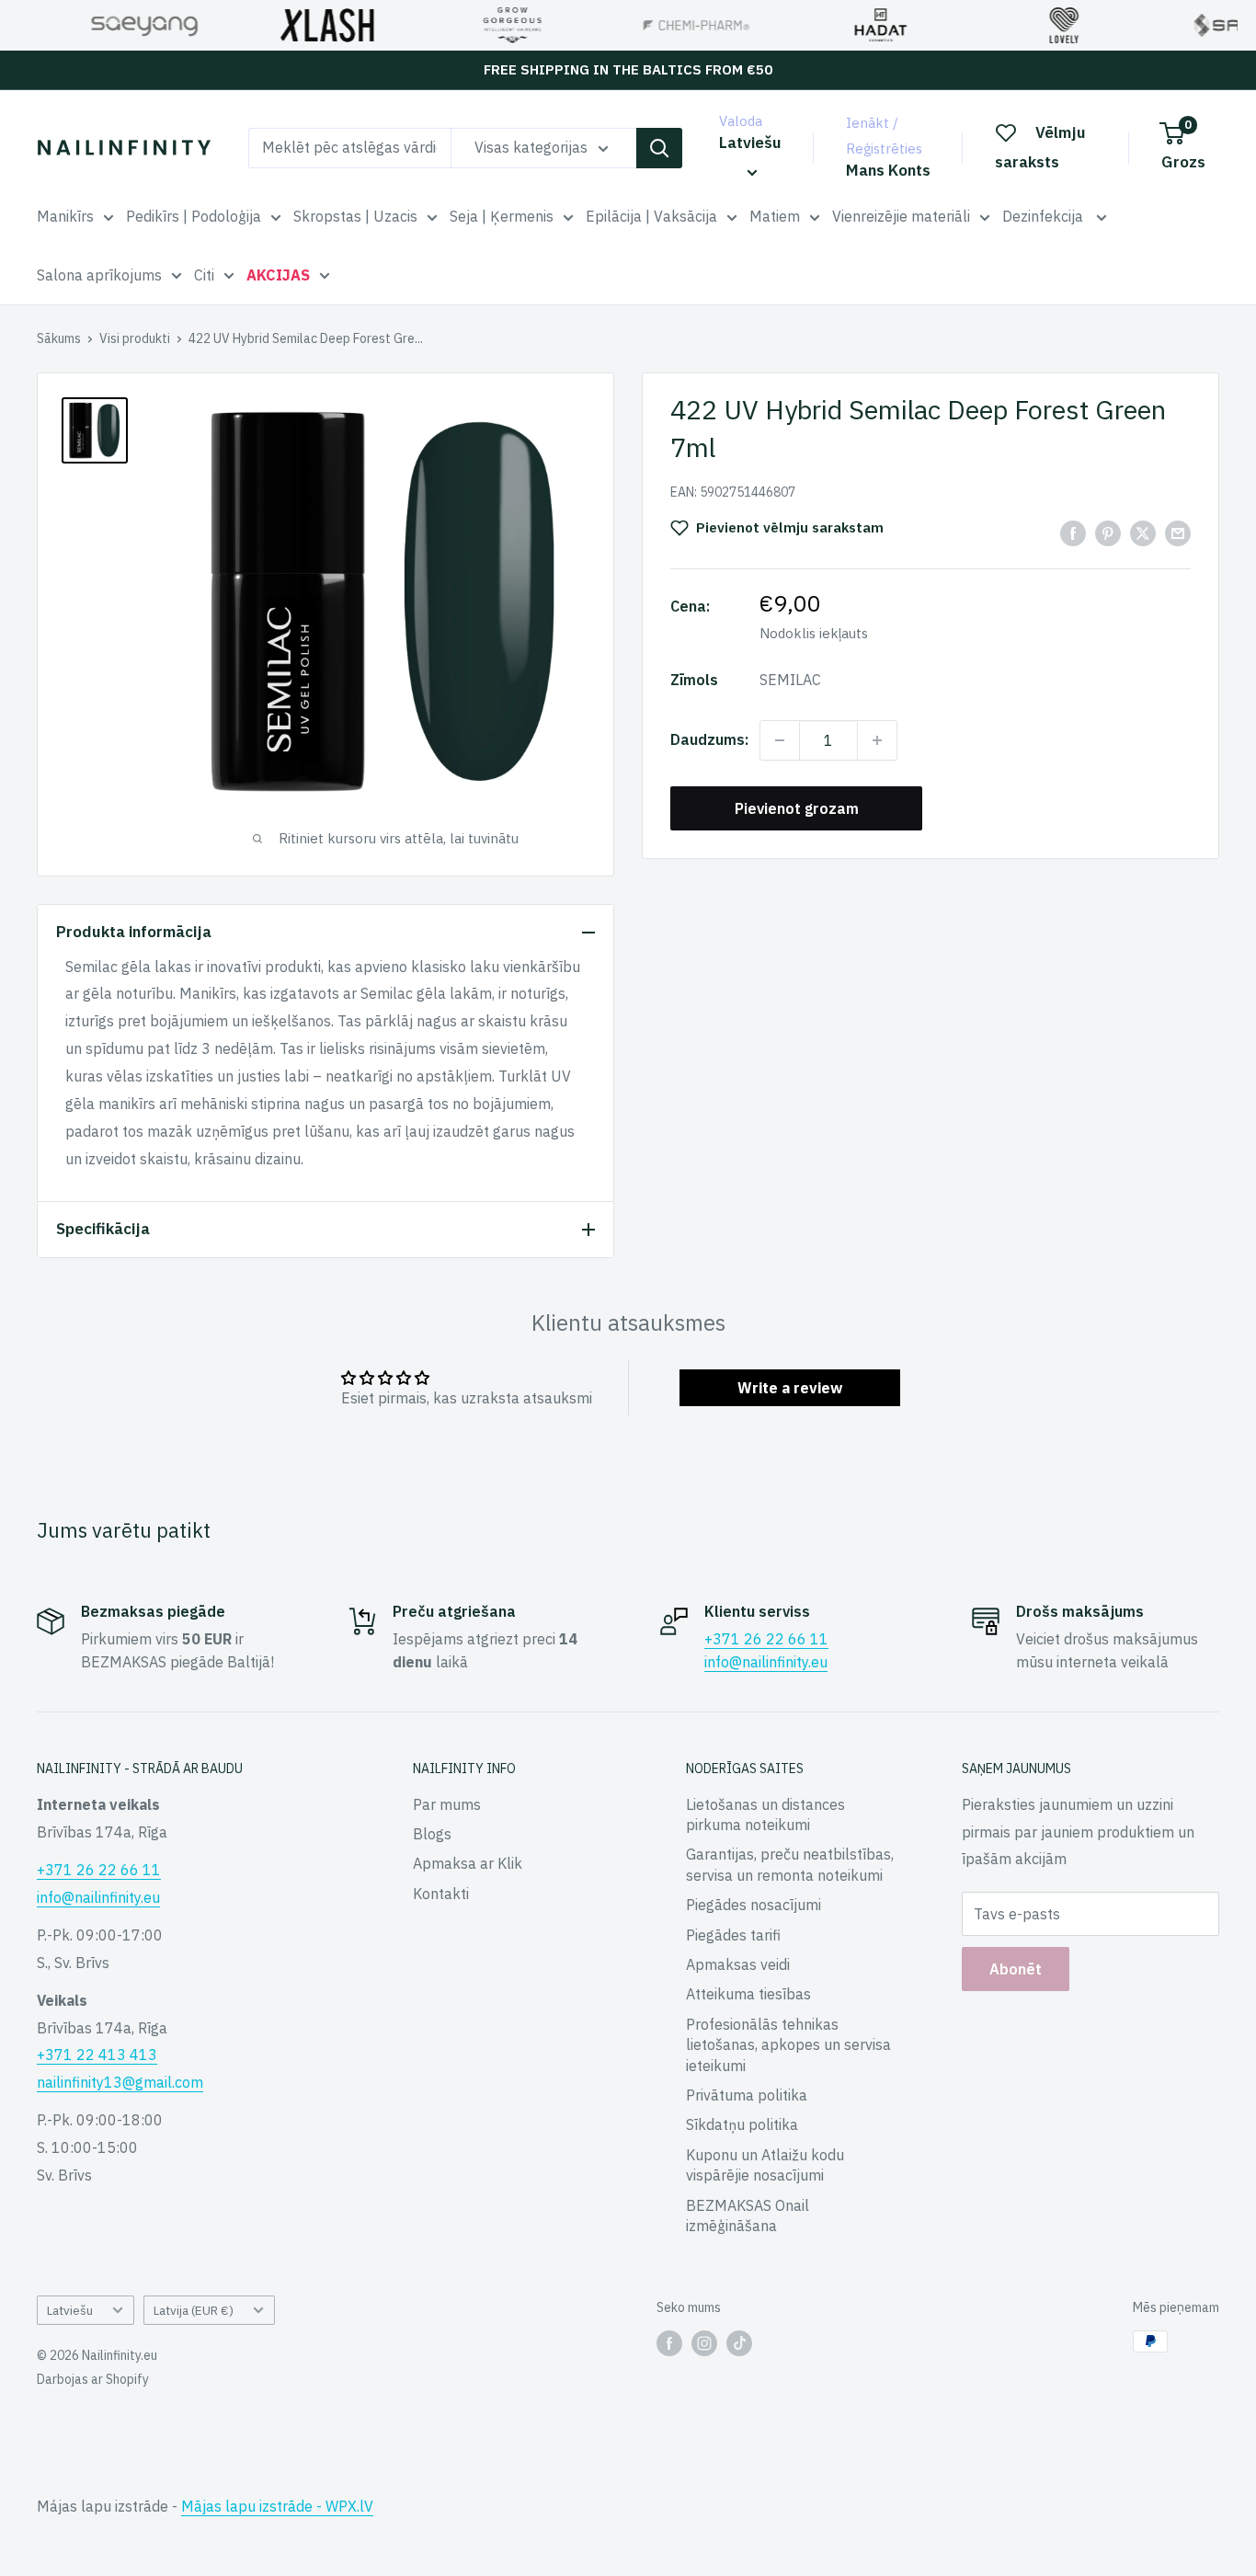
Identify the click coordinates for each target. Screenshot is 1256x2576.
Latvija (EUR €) (194, 2310)
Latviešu (70, 2310)
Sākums (59, 338)
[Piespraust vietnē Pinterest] (1108, 532)
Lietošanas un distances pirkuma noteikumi (765, 1815)
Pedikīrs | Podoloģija (194, 216)
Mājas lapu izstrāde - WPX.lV (277, 2506)
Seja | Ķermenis (502, 216)
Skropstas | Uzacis (355, 216)
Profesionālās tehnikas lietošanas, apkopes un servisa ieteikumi (788, 2045)
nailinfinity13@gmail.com (120, 2082)
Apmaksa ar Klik (468, 1863)
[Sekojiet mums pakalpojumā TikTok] (739, 2343)
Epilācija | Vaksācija (651, 216)
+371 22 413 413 (97, 2055)
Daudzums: (709, 739)
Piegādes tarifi (733, 1935)
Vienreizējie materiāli (901, 216)
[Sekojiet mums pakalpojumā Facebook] (669, 2343)
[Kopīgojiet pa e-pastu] (1178, 532)
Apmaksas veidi (738, 1964)
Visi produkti (135, 338)
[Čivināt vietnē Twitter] (1143, 532)
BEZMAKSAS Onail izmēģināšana (748, 2215)
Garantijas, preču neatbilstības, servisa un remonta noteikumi (790, 1864)
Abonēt (1016, 1969)
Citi (204, 275)
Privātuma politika (747, 2095)
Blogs (432, 1834)
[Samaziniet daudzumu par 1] (780, 740)
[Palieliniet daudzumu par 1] (877, 740)
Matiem (775, 216)
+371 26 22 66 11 (766, 1639)
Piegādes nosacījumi (754, 1905)
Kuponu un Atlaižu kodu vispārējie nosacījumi (765, 2165)
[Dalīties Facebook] (1073, 532)
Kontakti (441, 1894)
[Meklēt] (659, 148)
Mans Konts (888, 170)
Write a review (790, 1388)
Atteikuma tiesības (748, 1994)
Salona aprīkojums (99, 275)
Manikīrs (65, 216)
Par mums (447, 1804)
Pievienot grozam (797, 808)
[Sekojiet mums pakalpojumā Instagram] (704, 2343)
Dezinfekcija (1045, 216)
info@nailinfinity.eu (766, 1662)
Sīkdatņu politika (742, 2124)
